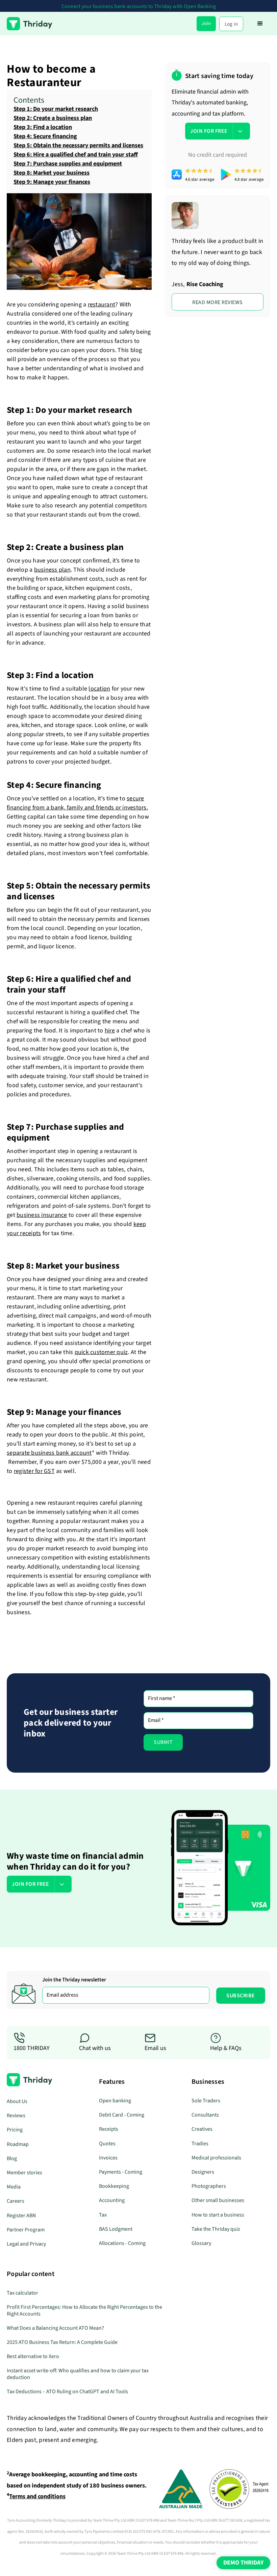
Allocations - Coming (122, 2243)
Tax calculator (22, 2293)
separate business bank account (49, 1453)
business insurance (42, 1215)
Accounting (112, 2200)
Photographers (209, 2186)
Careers (16, 2201)
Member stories (24, 2173)
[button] (260, 24)
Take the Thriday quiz (216, 2229)
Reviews (16, 2116)
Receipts (109, 2129)
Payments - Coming (121, 2172)
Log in (231, 24)
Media (14, 2187)
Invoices (108, 2158)
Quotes (107, 2144)
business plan (52, 570)
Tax (103, 2215)
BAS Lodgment (116, 2229)
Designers (203, 2172)
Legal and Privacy (26, 2244)
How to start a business (218, 2215)
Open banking (115, 2101)
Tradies (200, 2144)
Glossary (201, 2243)
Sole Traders (206, 2101)
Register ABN (21, 2216)
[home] (30, 24)
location (99, 689)
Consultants (205, 2115)
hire (110, 1031)
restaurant (102, 305)
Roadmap (18, 2144)
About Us (17, 2101)
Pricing (15, 2130)
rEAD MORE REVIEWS (218, 302)
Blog (12, 2158)
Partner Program (26, 2230)
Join (206, 23)
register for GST (34, 1471)
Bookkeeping (114, 2186)
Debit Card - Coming (122, 2115)
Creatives (202, 2129)
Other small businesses (218, 2200)
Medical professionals (216, 2158)
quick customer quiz (101, 1352)
